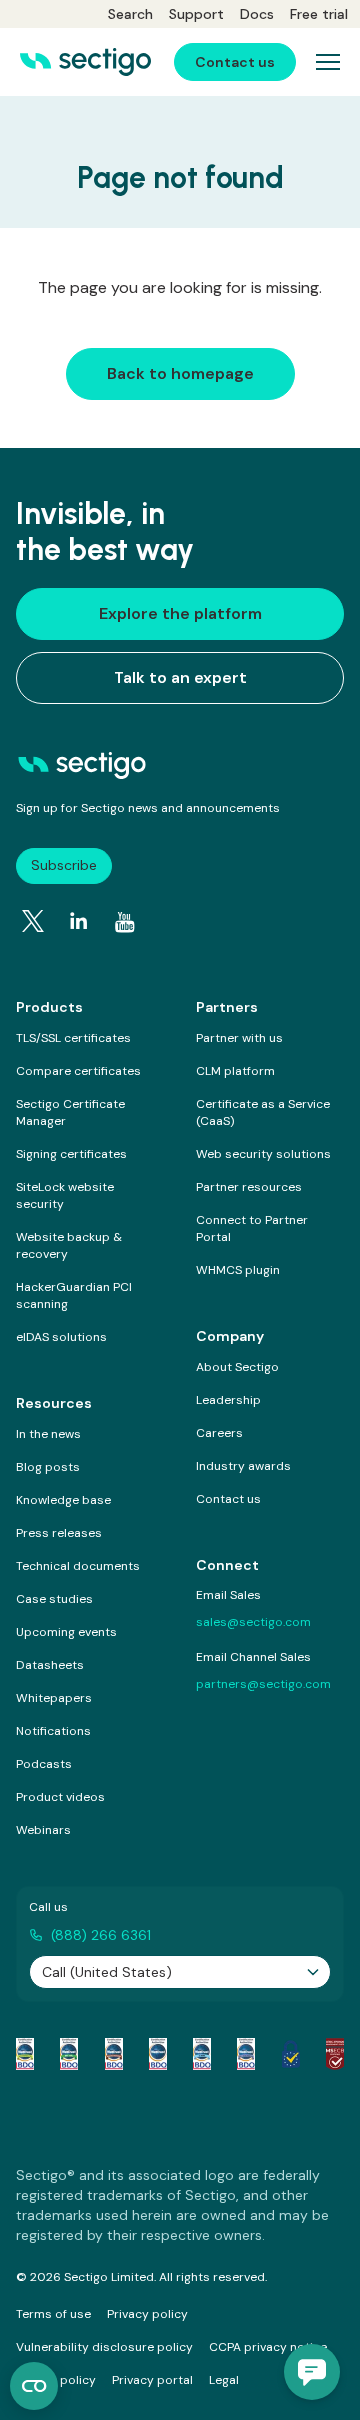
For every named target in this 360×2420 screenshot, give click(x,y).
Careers (219, 1433)
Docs (257, 14)
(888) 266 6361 (101, 1935)
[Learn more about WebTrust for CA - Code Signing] (246, 2054)
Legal (224, 2380)
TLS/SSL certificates (73, 1038)
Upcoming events (66, 1632)
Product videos (60, 1797)
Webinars (43, 1830)
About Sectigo (237, 1367)
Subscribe (64, 865)
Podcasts (44, 1764)
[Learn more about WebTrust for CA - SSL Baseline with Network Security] (202, 2054)
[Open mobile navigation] (328, 62)
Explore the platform (180, 613)
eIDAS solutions (61, 1337)
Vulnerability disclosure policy (104, 2347)
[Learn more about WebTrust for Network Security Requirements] (25, 2054)
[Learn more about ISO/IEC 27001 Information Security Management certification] (335, 2054)
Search (130, 14)
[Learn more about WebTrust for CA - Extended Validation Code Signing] (158, 2054)
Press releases (59, 1533)
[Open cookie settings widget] (34, 2386)
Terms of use (53, 2314)
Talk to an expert (180, 677)
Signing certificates (71, 1154)
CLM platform (235, 1071)
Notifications (53, 1731)
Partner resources (249, 1187)
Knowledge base (63, 1500)
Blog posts (48, 1467)
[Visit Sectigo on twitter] (33, 921)
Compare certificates (78, 1071)
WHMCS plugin (238, 1270)
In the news (48, 1434)
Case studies (54, 1599)
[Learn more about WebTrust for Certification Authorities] (69, 2054)
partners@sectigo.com (263, 1684)
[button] (312, 2372)
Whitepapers (54, 1698)
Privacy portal (152, 2380)
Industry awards (243, 1466)
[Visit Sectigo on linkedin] (79, 921)
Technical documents (78, 1566)
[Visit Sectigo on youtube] (125, 922)
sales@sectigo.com (253, 1622)
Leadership (228, 1400)
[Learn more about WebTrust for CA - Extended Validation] (114, 2054)
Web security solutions (263, 1154)
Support (196, 14)
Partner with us (239, 1038)
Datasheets (50, 1665)
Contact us (228, 1499)
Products (49, 1007)
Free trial (319, 14)
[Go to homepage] (85, 62)
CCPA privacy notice (268, 2347)
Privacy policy (147, 2314)
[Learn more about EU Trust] (291, 2054)
